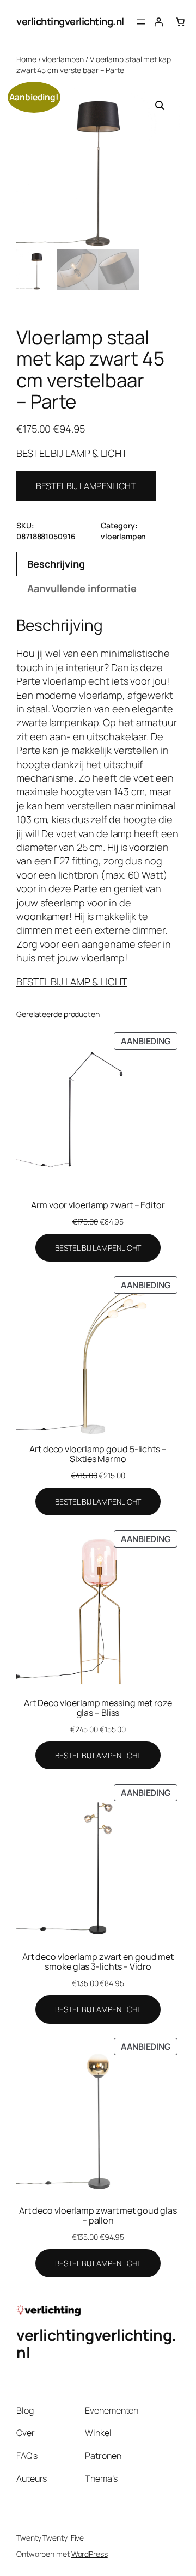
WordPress (90, 2554)
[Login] (158, 22)
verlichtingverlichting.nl (70, 21)
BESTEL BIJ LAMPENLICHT (86, 486)
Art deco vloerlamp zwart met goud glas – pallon (98, 2215)
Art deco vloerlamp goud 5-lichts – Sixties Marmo (98, 1454)
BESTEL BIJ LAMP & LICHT (72, 982)
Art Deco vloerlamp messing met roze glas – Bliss (98, 1708)
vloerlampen (63, 59)
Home (26, 59)
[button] (160, 106)
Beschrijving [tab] (56, 564)
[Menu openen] (141, 22)
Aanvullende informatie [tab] (82, 588)
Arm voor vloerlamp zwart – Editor (98, 1205)
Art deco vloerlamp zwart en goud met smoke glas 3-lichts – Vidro (98, 1962)
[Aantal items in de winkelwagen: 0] (180, 22)
